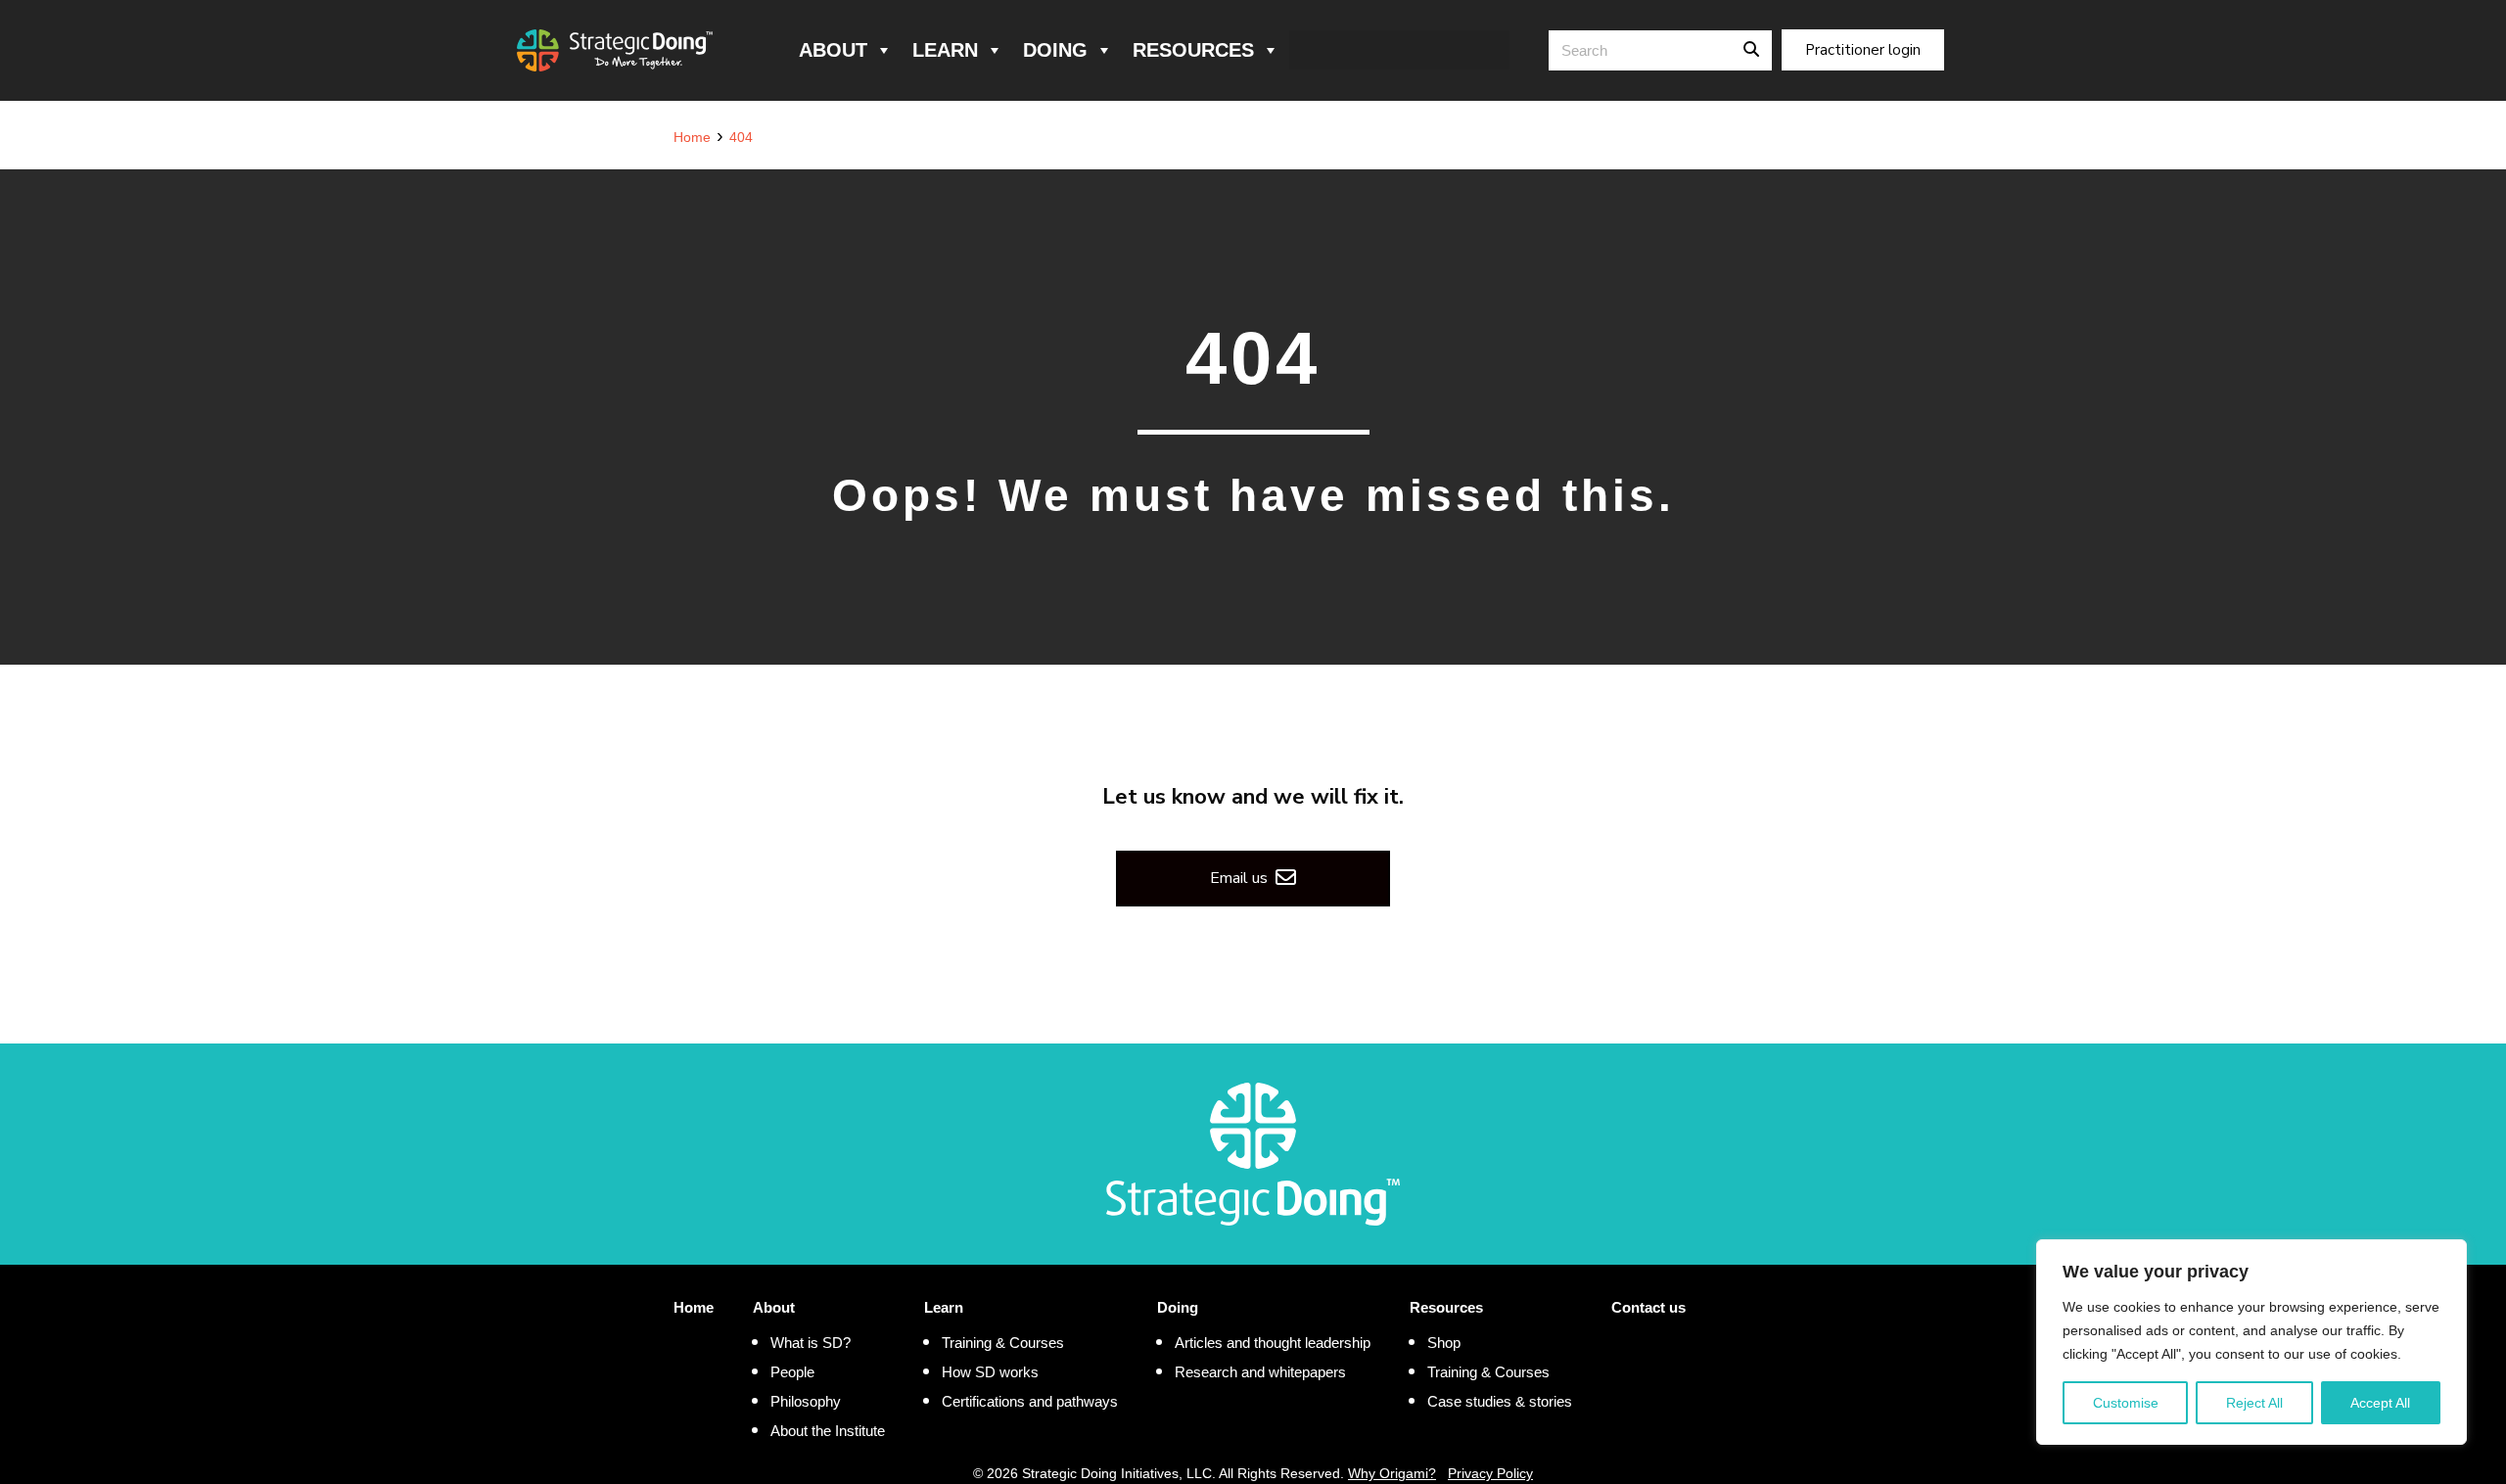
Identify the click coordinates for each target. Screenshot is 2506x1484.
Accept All (2380, 1403)
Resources (1193, 50)
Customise (2126, 1403)
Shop (1444, 1343)
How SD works (990, 1372)
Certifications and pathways (1030, 1401)
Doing (1055, 50)
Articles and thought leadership (1273, 1343)
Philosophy (806, 1401)
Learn (945, 50)
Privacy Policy (1490, 1473)
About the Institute (828, 1431)
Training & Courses (1003, 1343)
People (792, 1372)
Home (694, 1307)
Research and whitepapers (1260, 1372)
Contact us (1648, 1307)
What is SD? (811, 1343)
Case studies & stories (1500, 1401)
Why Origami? (1392, 1473)
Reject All (2254, 1403)
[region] (2251, 1342)
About (833, 50)
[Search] (1752, 50)
